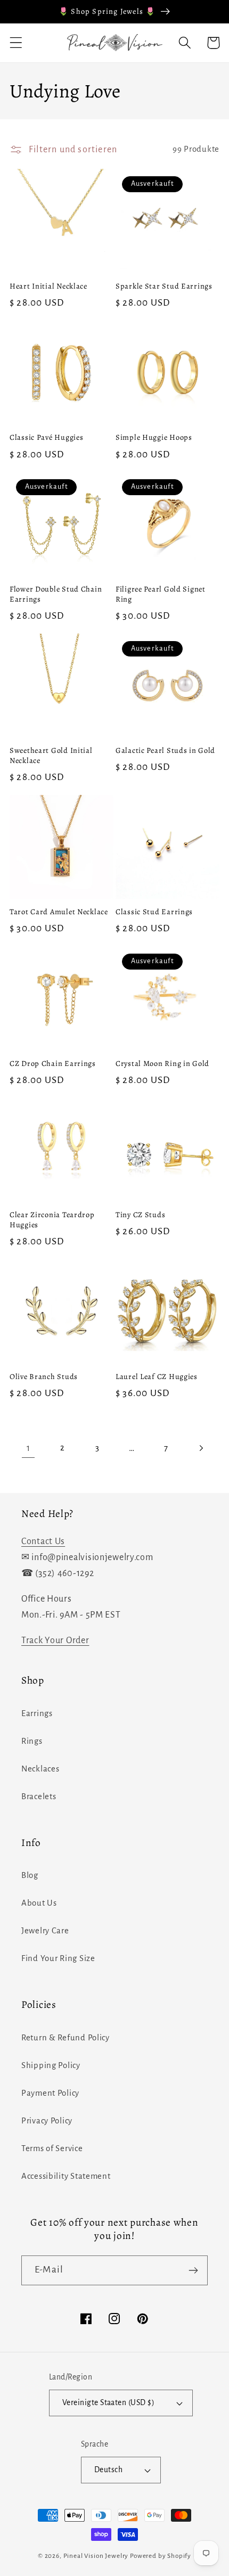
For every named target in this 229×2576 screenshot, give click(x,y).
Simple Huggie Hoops (154, 437)
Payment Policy (50, 2093)
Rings (32, 1741)
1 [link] (28, 1448)
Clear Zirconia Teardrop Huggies (52, 1220)
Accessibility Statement (66, 2176)
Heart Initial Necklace (48, 286)
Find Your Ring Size (58, 1958)
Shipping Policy (51, 2065)
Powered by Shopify (161, 2556)
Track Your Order (55, 1640)
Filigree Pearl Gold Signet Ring (161, 594)
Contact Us (43, 1541)
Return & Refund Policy (66, 2038)
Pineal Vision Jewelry (96, 2556)
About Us (39, 1903)
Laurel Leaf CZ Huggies (157, 1377)
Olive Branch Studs (44, 1377)
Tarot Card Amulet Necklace (59, 912)
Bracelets (39, 1796)
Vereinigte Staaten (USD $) (108, 2403)
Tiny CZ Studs (140, 1215)
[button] (16, 43)
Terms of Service (52, 2148)
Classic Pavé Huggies (46, 437)
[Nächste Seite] (201, 1448)
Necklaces (40, 1769)
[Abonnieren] (193, 2270)
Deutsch (108, 2470)
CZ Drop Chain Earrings (53, 1064)
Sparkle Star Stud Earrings (164, 286)
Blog (30, 1875)
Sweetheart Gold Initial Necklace (51, 755)
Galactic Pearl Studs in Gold (165, 750)
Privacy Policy (47, 2121)
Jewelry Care (45, 1931)
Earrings (37, 1713)
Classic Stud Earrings (154, 912)
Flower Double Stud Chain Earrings (56, 594)
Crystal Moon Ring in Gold (162, 1064)
